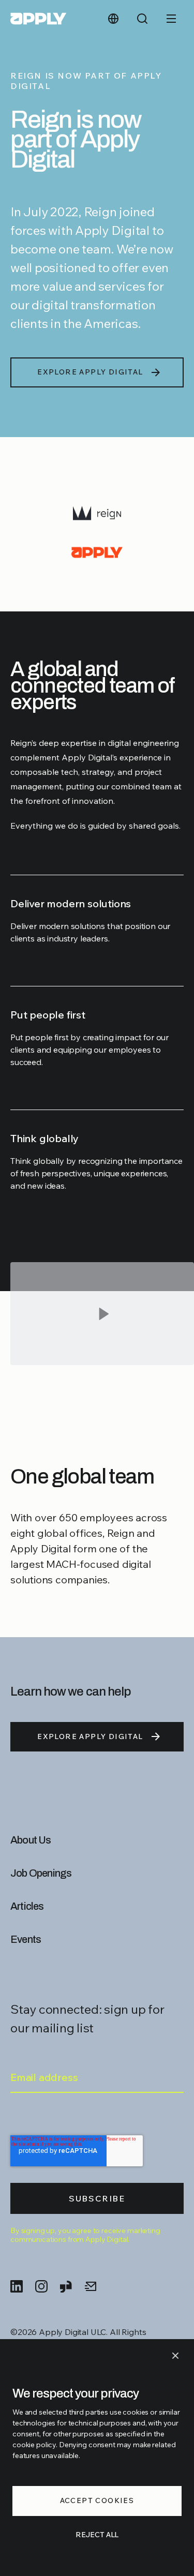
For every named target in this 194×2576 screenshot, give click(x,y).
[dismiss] (175, 2356)
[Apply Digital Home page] (38, 19)
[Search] (142, 19)
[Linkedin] (17, 2286)
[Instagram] (41, 2286)
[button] (102, 1332)
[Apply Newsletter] (91, 2286)
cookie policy (34, 2445)
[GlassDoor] (66, 2286)
